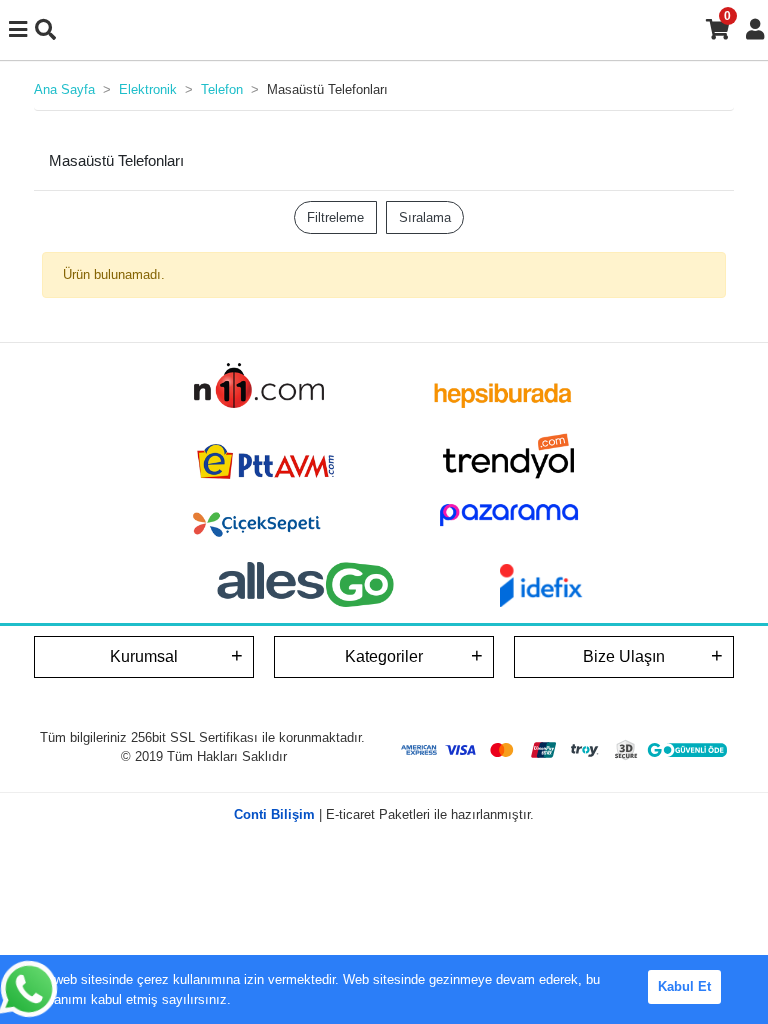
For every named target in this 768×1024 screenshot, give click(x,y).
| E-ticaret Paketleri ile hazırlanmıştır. (384, 814)
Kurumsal (144, 656)
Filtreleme (335, 217)
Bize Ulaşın (624, 656)
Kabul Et (684, 986)
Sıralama (425, 217)
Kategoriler (384, 656)
